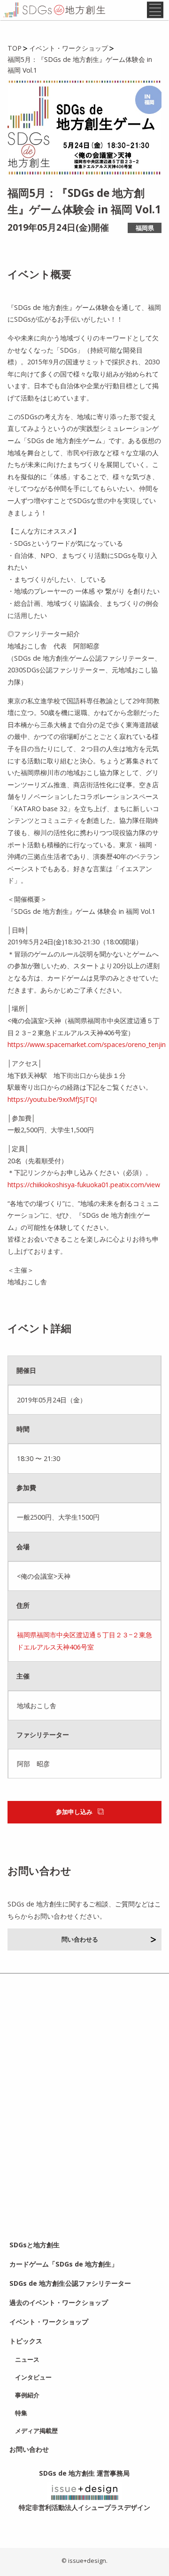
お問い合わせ (29, 2449)
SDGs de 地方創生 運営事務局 (84, 2473)
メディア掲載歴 (36, 2431)
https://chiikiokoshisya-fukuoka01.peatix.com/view (84, 1185)
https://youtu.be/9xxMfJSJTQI (52, 1099)
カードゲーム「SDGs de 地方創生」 (64, 2264)
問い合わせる (80, 1939)
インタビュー (33, 2377)
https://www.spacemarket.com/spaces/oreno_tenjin (87, 1044)
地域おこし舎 (37, 1706)
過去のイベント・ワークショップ (59, 2302)
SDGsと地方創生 (35, 2245)
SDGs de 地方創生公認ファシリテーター (70, 2283)
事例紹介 (27, 2395)
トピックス (26, 2341)
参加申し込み (74, 1812)
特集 (21, 2413)
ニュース (27, 2359)
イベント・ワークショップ (49, 2322)
